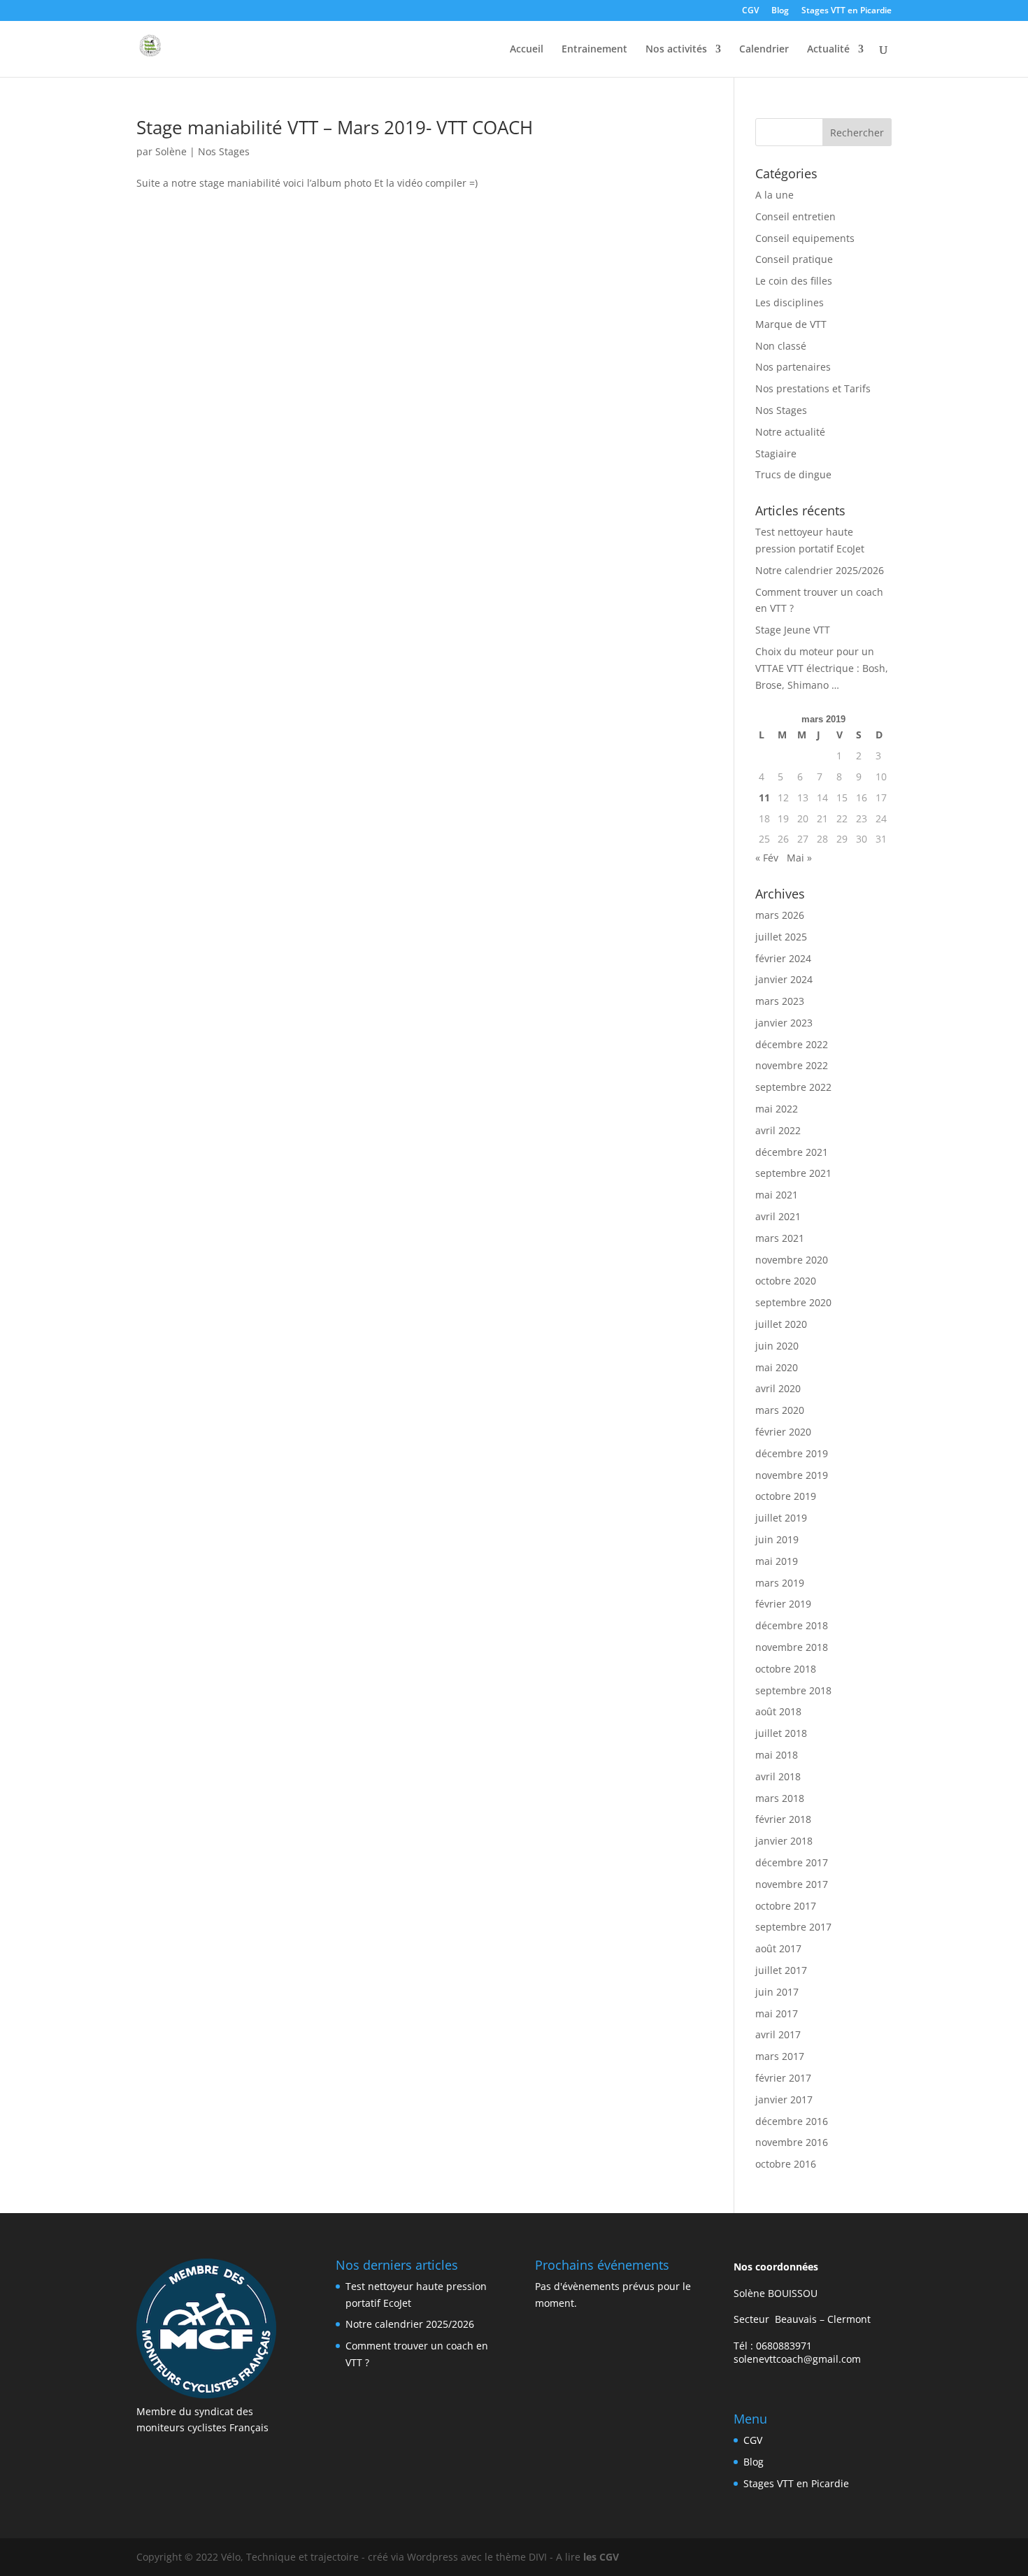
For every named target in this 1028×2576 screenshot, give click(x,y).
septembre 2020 (793, 1302)
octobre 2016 (786, 2164)
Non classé (781, 346)
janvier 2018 (784, 1841)
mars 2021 (780, 1238)
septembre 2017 (793, 1927)
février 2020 (783, 1432)
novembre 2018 (792, 1647)
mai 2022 (777, 1109)
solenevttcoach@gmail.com (797, 2359)
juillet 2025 (781, 937)
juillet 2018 (781, 1733)
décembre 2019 (792, 1453)
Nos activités (676, 50)
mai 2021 (777, 1195)
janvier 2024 (784, 979)
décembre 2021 (792, 1152)
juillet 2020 (781, 1324)
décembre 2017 (792, 1862)
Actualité (828, 50)
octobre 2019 (786, 1496)
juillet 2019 (781, 1518)
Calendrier (764, 50)
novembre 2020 (792, 1260)
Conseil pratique (794, 259)
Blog (780, 11)
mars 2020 (780, 1410)
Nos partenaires (793, 367)
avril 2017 (778, 2034)
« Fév (767, 858)
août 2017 (778, 1948)
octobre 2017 (786, 1906)
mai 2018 (777, 1755)
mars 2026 (780, 915)
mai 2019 (777, 1561)
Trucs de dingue (793, 474)
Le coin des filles (794, 281)
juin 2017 (777, 1992)
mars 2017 (780, 2056)
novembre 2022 (792, 1065)
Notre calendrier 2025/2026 (820, 570)
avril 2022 (778, 1130)
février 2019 (783, 1604)
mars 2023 (780, 1001)
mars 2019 (780, 1583)
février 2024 (783, 958)
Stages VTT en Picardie (847, 11)
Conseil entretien (795, 216)
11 (764, 797)
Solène (171, 151)
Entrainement (594, 50)
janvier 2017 (784, 2099)
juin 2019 (777, 1539)
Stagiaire (776, 453)
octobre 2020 (786, 1281)
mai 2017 (777, 2013)
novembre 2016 (792, 2142)
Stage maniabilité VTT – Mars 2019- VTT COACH (335, 127)
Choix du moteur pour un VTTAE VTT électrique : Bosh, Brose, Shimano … (822, 668)
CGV (750, 11)
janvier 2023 (784, 1023)
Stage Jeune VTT (793, 630)
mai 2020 (777, 1367)
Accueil (527, 50)
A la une (774, 195)
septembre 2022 (793, 1087)
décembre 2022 (792, 1044)
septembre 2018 (793, 1690)
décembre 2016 (792, 2121)
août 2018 (778, 1711)
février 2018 (783, 1819)
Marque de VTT (791, 324)
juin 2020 (777, 1346)
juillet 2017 (781, 1970)
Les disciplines (790, 302)
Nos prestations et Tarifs (813, 388)
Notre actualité (790, 432)
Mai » (799, 858)
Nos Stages (224, 151)
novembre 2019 (792, 1475)
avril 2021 (778, 1216)
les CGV (601, 2557)
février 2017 (783, 2078)
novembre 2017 (792, 1884)
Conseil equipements (805, 238)
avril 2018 (778, 1776)
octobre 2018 (786, 1669)
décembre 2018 (792, 1625)
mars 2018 (780, 1798)
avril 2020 (778, 1388)
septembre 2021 (793, 1173)
